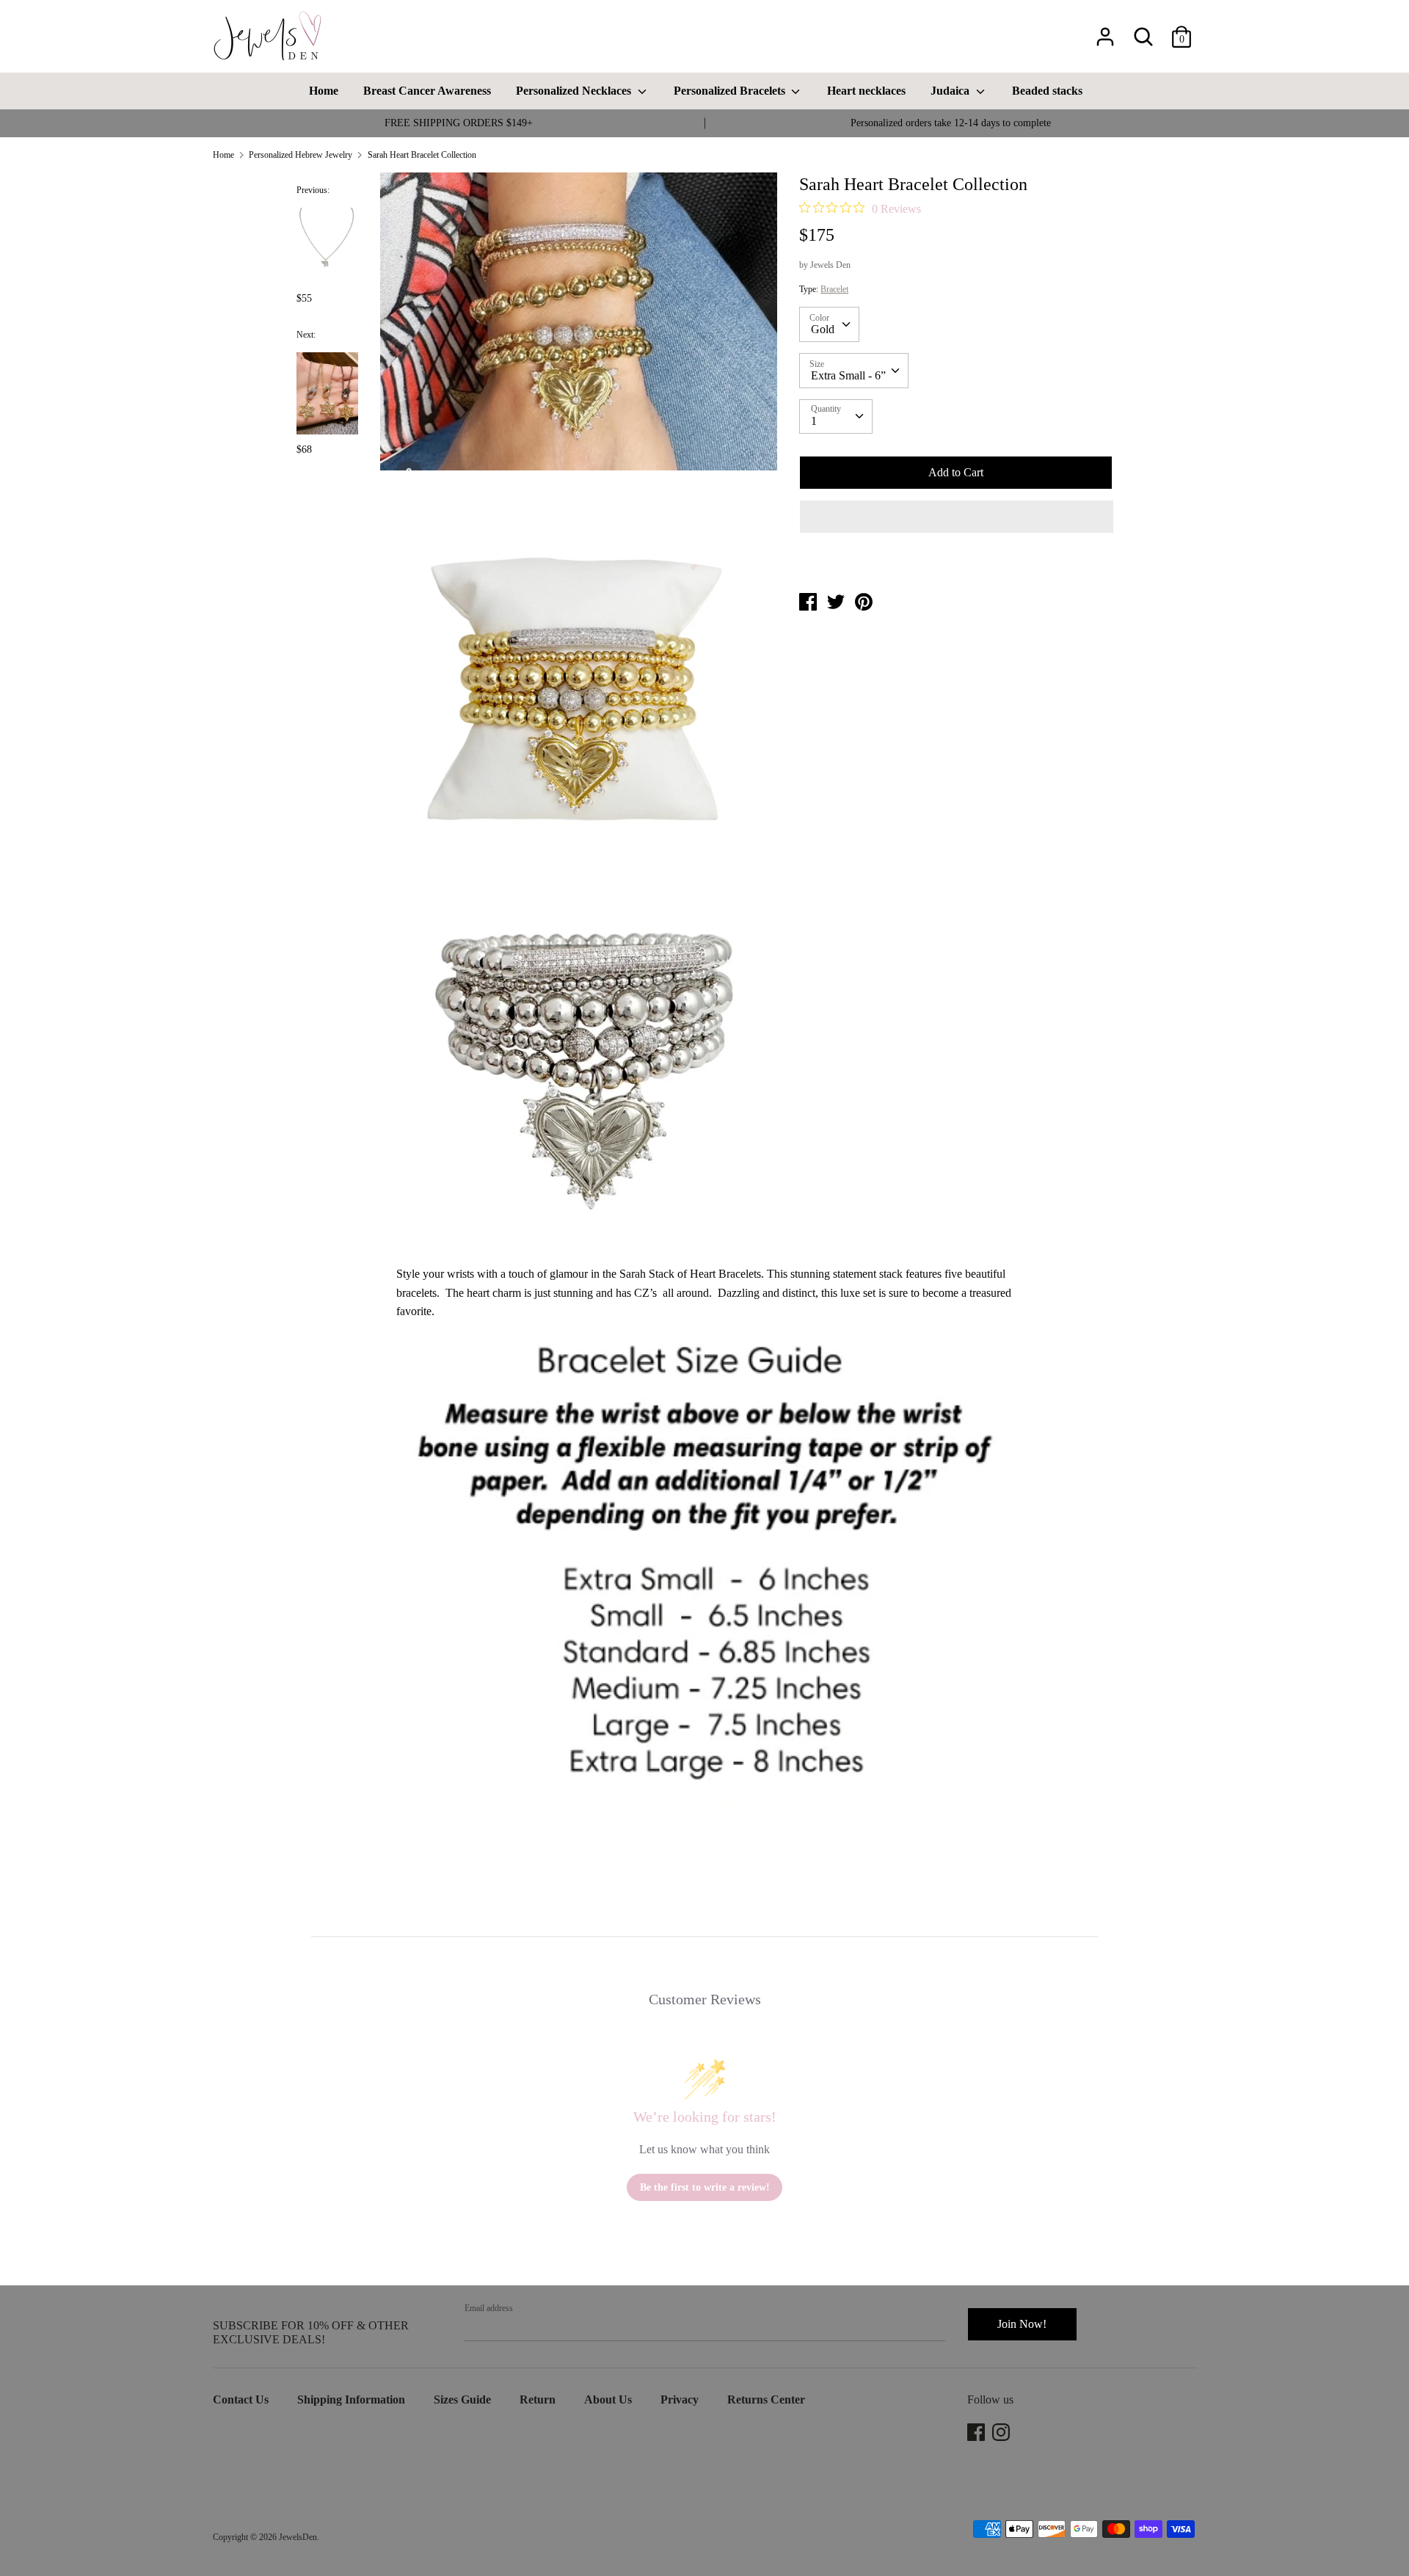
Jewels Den (830, 265)
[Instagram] (1002, 2432)
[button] (957, 517)
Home (324, 91)
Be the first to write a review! (705, 2187)
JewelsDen (298, 2537)
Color (819, 318)
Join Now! (1022, 2324)
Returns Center (766, 2399)
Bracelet (834, 289)
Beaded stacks (1047, 91)
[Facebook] (977, 2432)
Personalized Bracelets (731, 91)
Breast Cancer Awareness (427, 91)
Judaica (951, 91)
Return (538, 2399)
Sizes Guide (462, 2399)
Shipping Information (351, 2399)
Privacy (680, 2399)
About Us (608, 2399)
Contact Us (241, 2399)
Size (817, 364)
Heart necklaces (866, 91)
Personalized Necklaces (575, 91)
